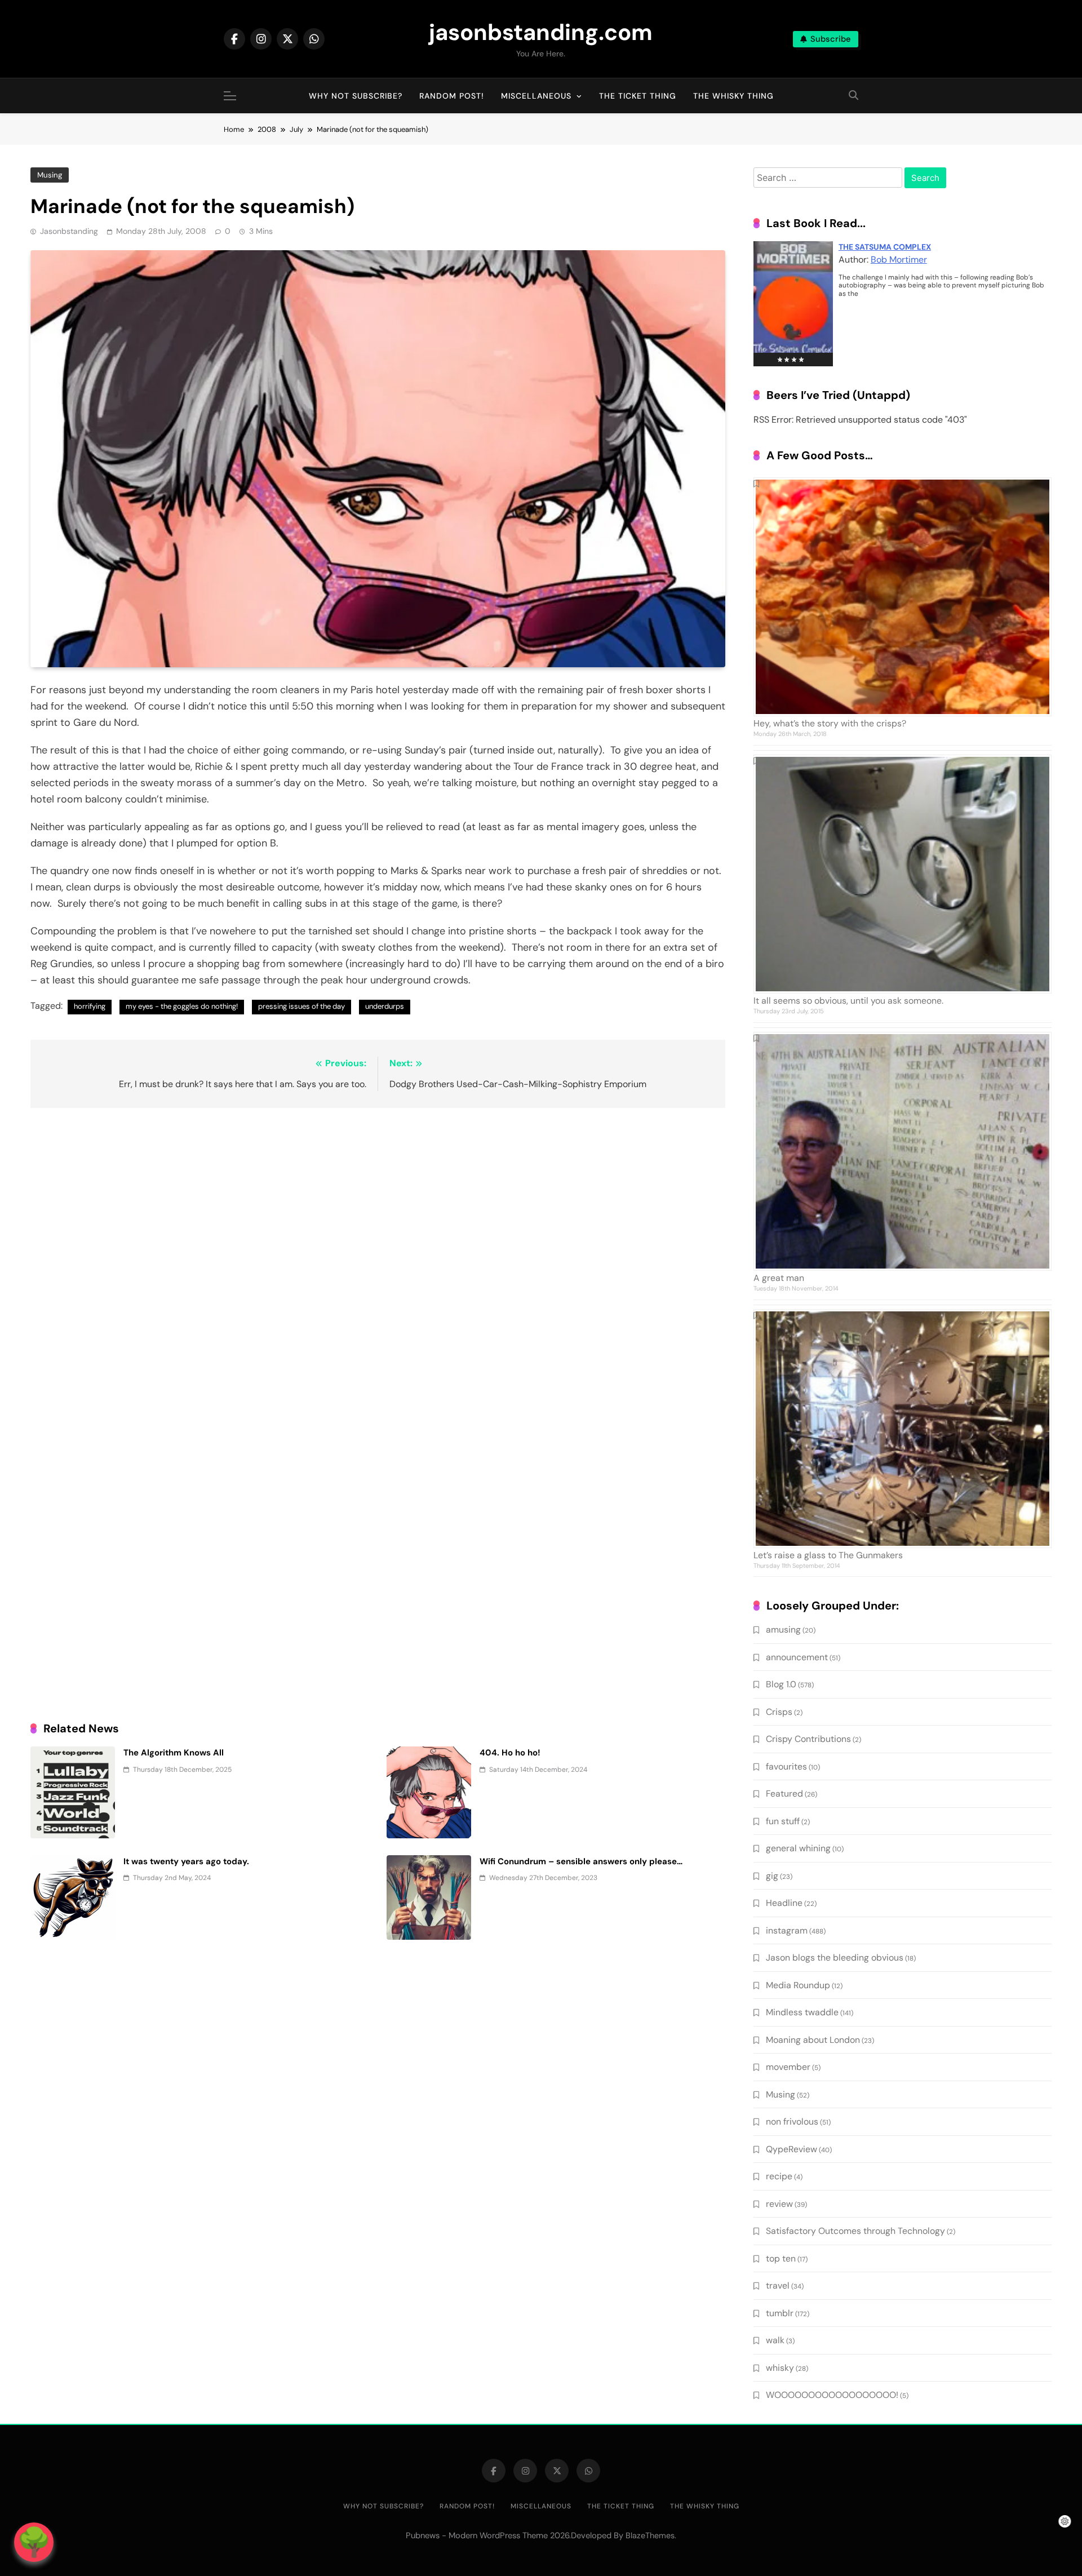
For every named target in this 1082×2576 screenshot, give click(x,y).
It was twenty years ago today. (186, 1861)
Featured (784, 1794)
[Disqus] (378, 1262)
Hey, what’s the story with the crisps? (830, 723)
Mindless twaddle (802, 2012)
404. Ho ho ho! (510, 1753)
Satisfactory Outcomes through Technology (855, 2231)
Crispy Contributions (808, 1739)
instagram (787, 1930)
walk (775, 2340)
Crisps (779, 1712)
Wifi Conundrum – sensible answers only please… (581, 1861)
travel (778, 2285)
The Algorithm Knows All (174, 1753)
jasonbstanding (69, 231)
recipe (779, 2176)
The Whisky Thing (733, 96)
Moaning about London (813, 2040)
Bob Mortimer (899, 260)
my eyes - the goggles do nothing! (182, 1006)
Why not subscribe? (356, 96)
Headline (784, 1903)
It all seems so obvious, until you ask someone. (848, 1001)
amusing (783, 1630)
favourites (786, 1766)
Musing (50, 175)
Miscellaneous (536, 96)
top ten (781, 2258)
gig (772, 1876)
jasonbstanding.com (541, 32)
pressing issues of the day (301, 1006)
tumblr (780, 2313)
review (779, 2204)
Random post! (452, 96)
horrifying (90, 1006)
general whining (798, 1848)
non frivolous (792, 2121)
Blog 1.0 (781, 1684)
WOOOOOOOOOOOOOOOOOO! (832, 2395)
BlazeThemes (650, 2535)
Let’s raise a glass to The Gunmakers (828, 1555)
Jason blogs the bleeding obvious (835, 1958)
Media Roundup (798, 1985)
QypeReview (791, 2149)
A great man (779, 1278)
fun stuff (783, 1821)
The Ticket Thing (638, 96)
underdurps (385, 1006)
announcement (797, 1657)
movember (788, 2067)
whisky (780, 2368)
